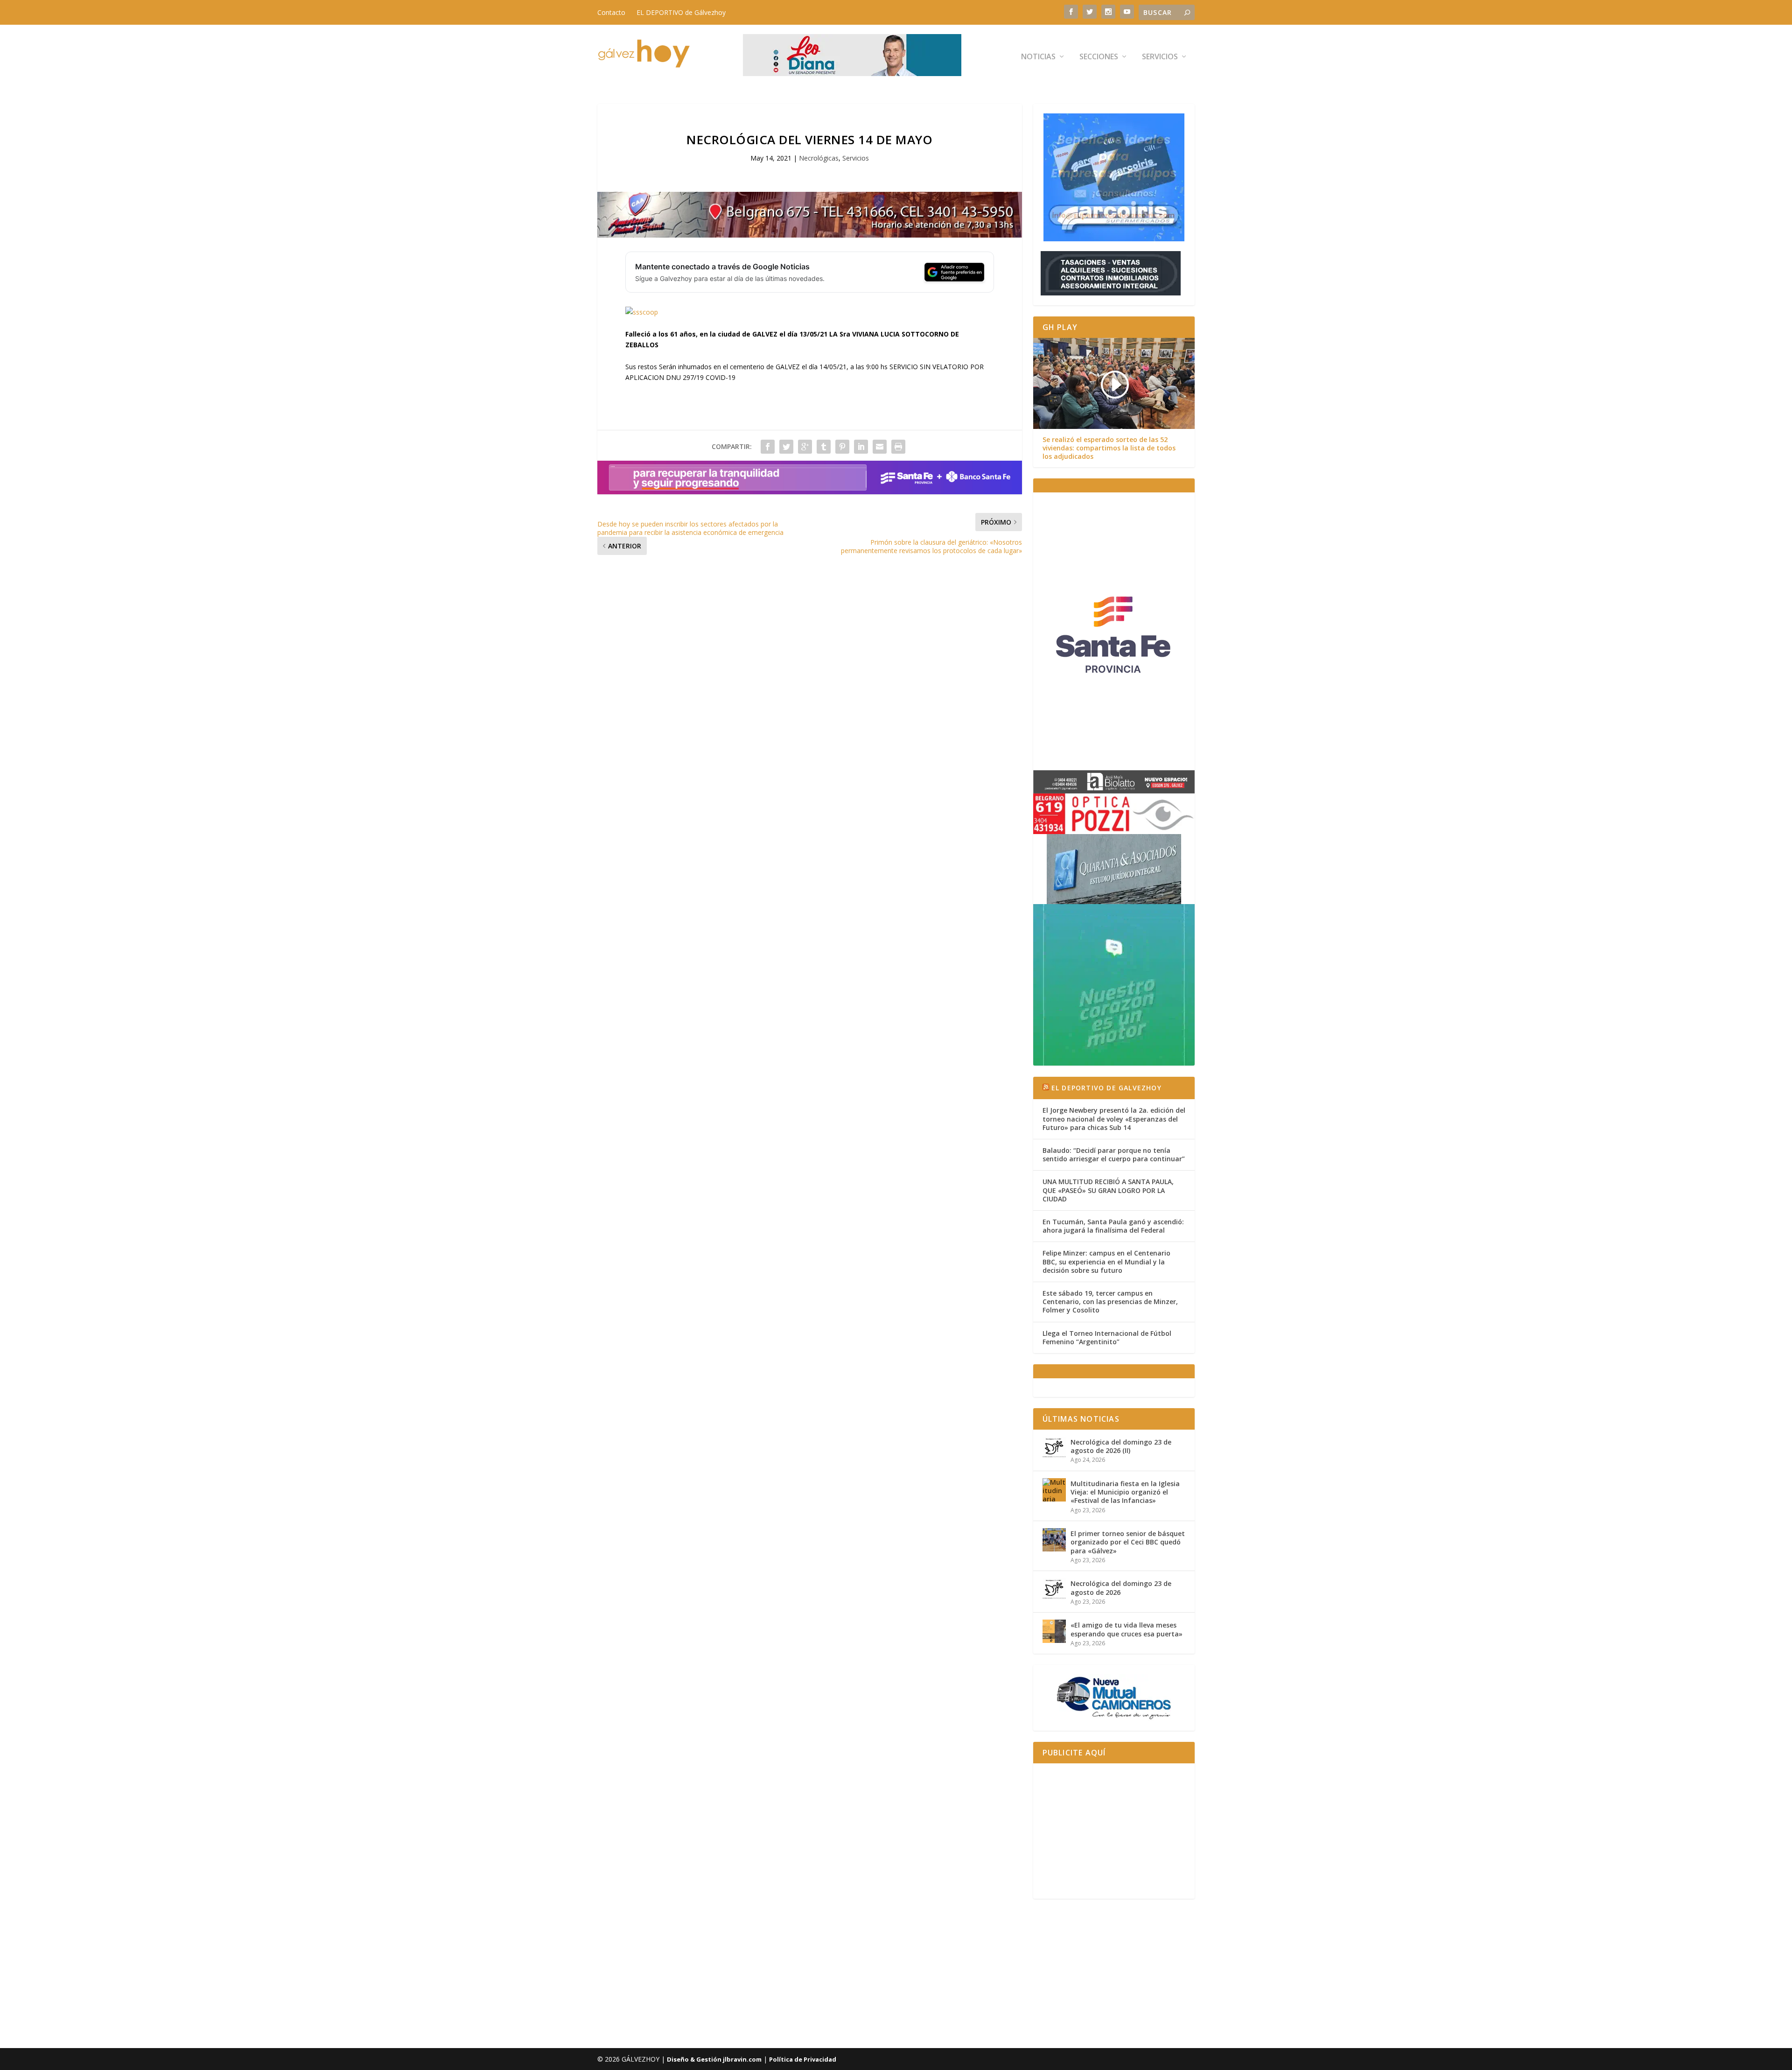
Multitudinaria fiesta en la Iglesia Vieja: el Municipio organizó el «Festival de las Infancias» (1125, 1492)
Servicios (1160, 57)
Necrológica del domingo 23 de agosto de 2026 (1121, 1588)
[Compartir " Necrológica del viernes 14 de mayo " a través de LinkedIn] (861, 447)
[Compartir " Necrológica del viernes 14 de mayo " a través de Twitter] (786, 447)
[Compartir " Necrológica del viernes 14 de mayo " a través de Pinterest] (842, 447)
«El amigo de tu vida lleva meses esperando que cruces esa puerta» (1127, 1629)
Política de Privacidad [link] (803, 2059)
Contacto (611, 12)
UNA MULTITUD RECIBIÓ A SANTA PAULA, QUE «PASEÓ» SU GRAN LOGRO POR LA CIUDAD (1108, 1190)
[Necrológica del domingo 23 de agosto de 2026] (1054, 1590)
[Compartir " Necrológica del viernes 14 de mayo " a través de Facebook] (768, 447)
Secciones (1099, 57)
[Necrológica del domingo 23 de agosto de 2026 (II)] (1054, 1448)
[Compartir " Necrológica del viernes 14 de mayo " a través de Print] (898, 447)
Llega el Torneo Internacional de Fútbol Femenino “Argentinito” (1107, 1337)
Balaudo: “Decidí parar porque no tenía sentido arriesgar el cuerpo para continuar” (1114, 1154)
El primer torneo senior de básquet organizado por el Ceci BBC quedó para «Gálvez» (1128, 1542)
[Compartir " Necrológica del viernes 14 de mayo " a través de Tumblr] (824, 447)
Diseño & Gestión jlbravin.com (714, 2059)
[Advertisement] (1114, 1831)
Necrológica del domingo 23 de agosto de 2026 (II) (1121, 1446)
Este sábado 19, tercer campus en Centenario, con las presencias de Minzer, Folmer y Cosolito (1110, 1302)
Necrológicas (819, 158)
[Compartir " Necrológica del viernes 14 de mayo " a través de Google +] (805, 447)
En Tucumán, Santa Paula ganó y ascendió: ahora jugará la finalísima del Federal (1113, 1226)
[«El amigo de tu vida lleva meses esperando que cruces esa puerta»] (1054, 1631)
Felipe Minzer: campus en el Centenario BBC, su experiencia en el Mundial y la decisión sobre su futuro (1106, 1261)
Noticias (1038, 57)
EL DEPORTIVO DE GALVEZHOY (1106, 1088)
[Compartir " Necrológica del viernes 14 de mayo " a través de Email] (880, 447)
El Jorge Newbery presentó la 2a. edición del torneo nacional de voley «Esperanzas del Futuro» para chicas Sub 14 (1114, 1119)
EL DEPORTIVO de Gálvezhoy (681, 12)
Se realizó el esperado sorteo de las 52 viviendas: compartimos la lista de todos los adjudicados (1109, 448)
